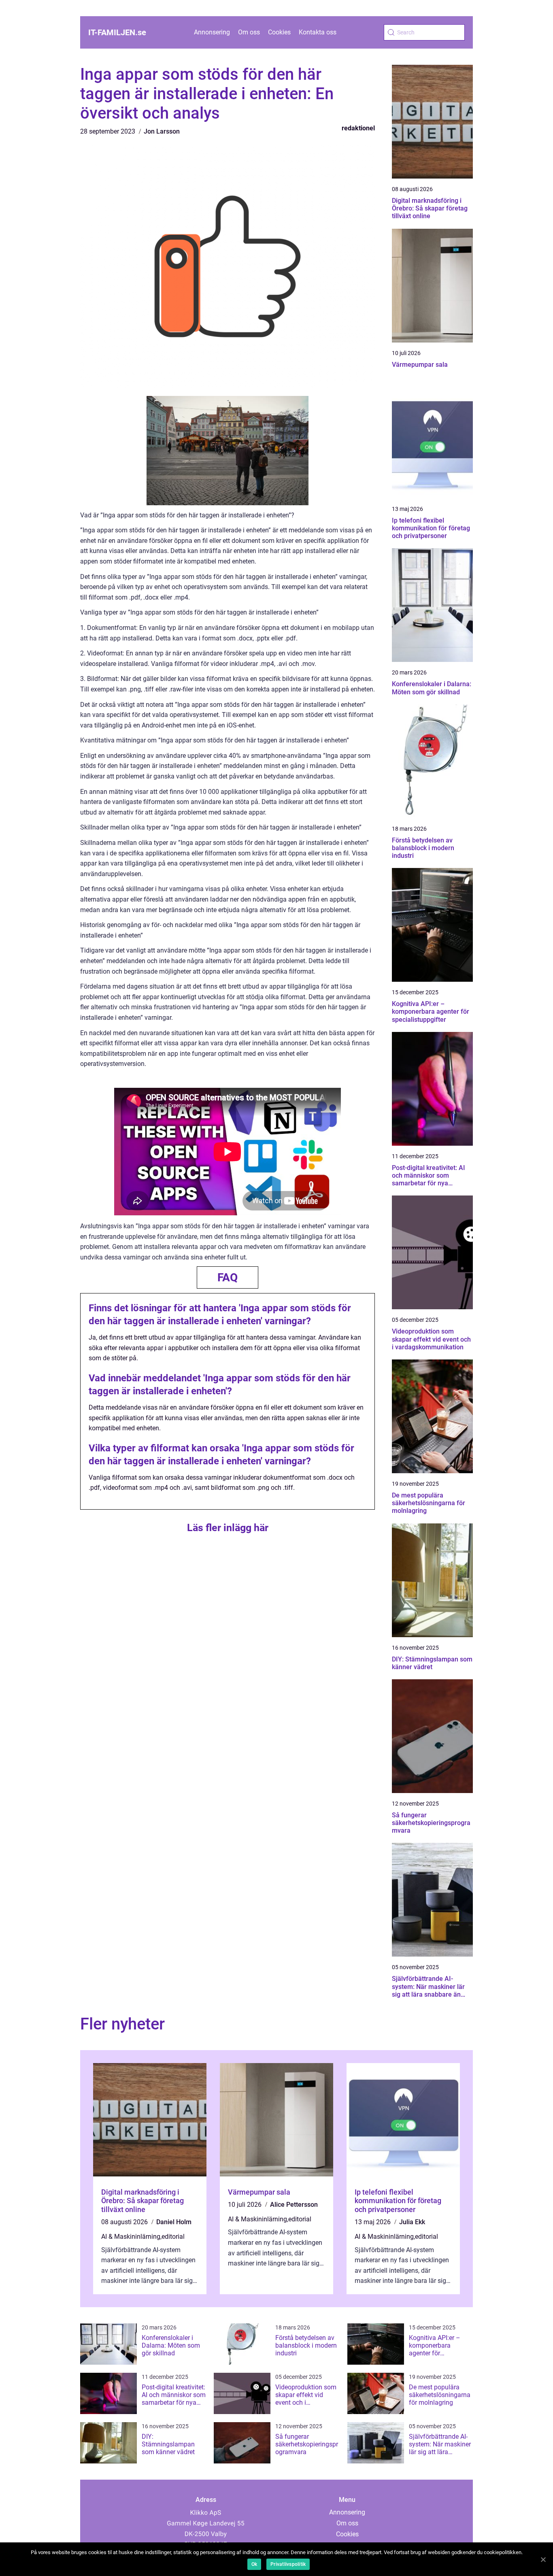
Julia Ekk (412, 2222)
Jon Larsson (162, 131)
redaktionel (358, 128)
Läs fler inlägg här (228, 1528)
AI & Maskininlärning (131, 2237)
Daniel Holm (174, 2222)
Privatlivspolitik (288, 2564)
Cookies (279, 32)
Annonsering (212, 32)
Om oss (249, 32)
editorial (173, 2237)
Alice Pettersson (294, 2205)
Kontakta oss (318, 32)
